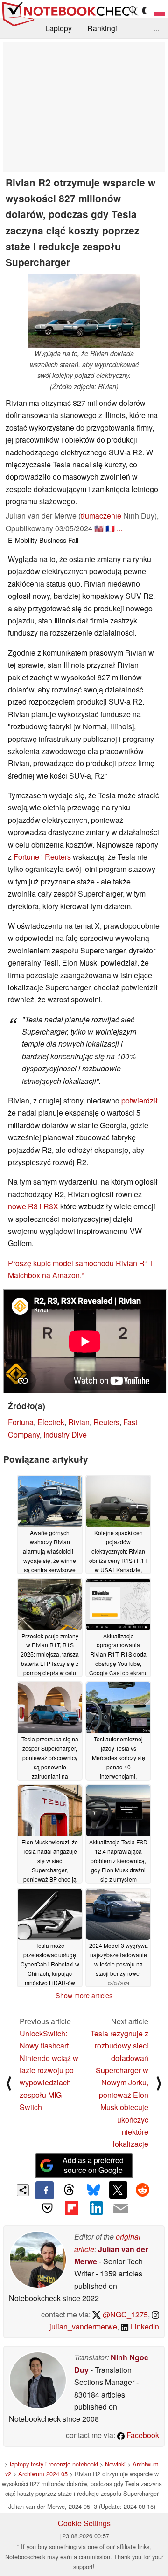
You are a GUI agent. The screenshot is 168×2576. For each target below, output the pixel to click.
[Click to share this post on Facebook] (44, 2190)
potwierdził (140, 1100)
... (157, 28)
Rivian (79, 1422)
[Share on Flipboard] (72, 2208)
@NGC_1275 (124, 2314)
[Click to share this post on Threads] (69, 2190)
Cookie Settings (84, 2523)
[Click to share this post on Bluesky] (93, 2190)
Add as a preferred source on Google (93, 2165)
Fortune (26, 857)
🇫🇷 (110, 528)
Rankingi (102, 28)
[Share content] (23, 2190)
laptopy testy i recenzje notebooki (54, 2464)
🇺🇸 (99, 528)
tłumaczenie (101, 516)
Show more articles (84, 1995)
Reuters (58, 857)
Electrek (51, 1422)
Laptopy (59, 28)
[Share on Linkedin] (96, 2208)
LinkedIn (144, 2326)
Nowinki (115, 2464)
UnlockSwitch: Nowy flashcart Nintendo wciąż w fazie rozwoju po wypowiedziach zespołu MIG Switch (49, 2070)
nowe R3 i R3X (33, 1206)
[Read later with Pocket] (47, 2208)
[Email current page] (120, 2209)
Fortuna (21, 1422)
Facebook (142, 2435)
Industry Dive (65, 1435)
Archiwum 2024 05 (43, 2474)
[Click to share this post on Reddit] (142, 2190)
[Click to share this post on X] (118, 2190)
